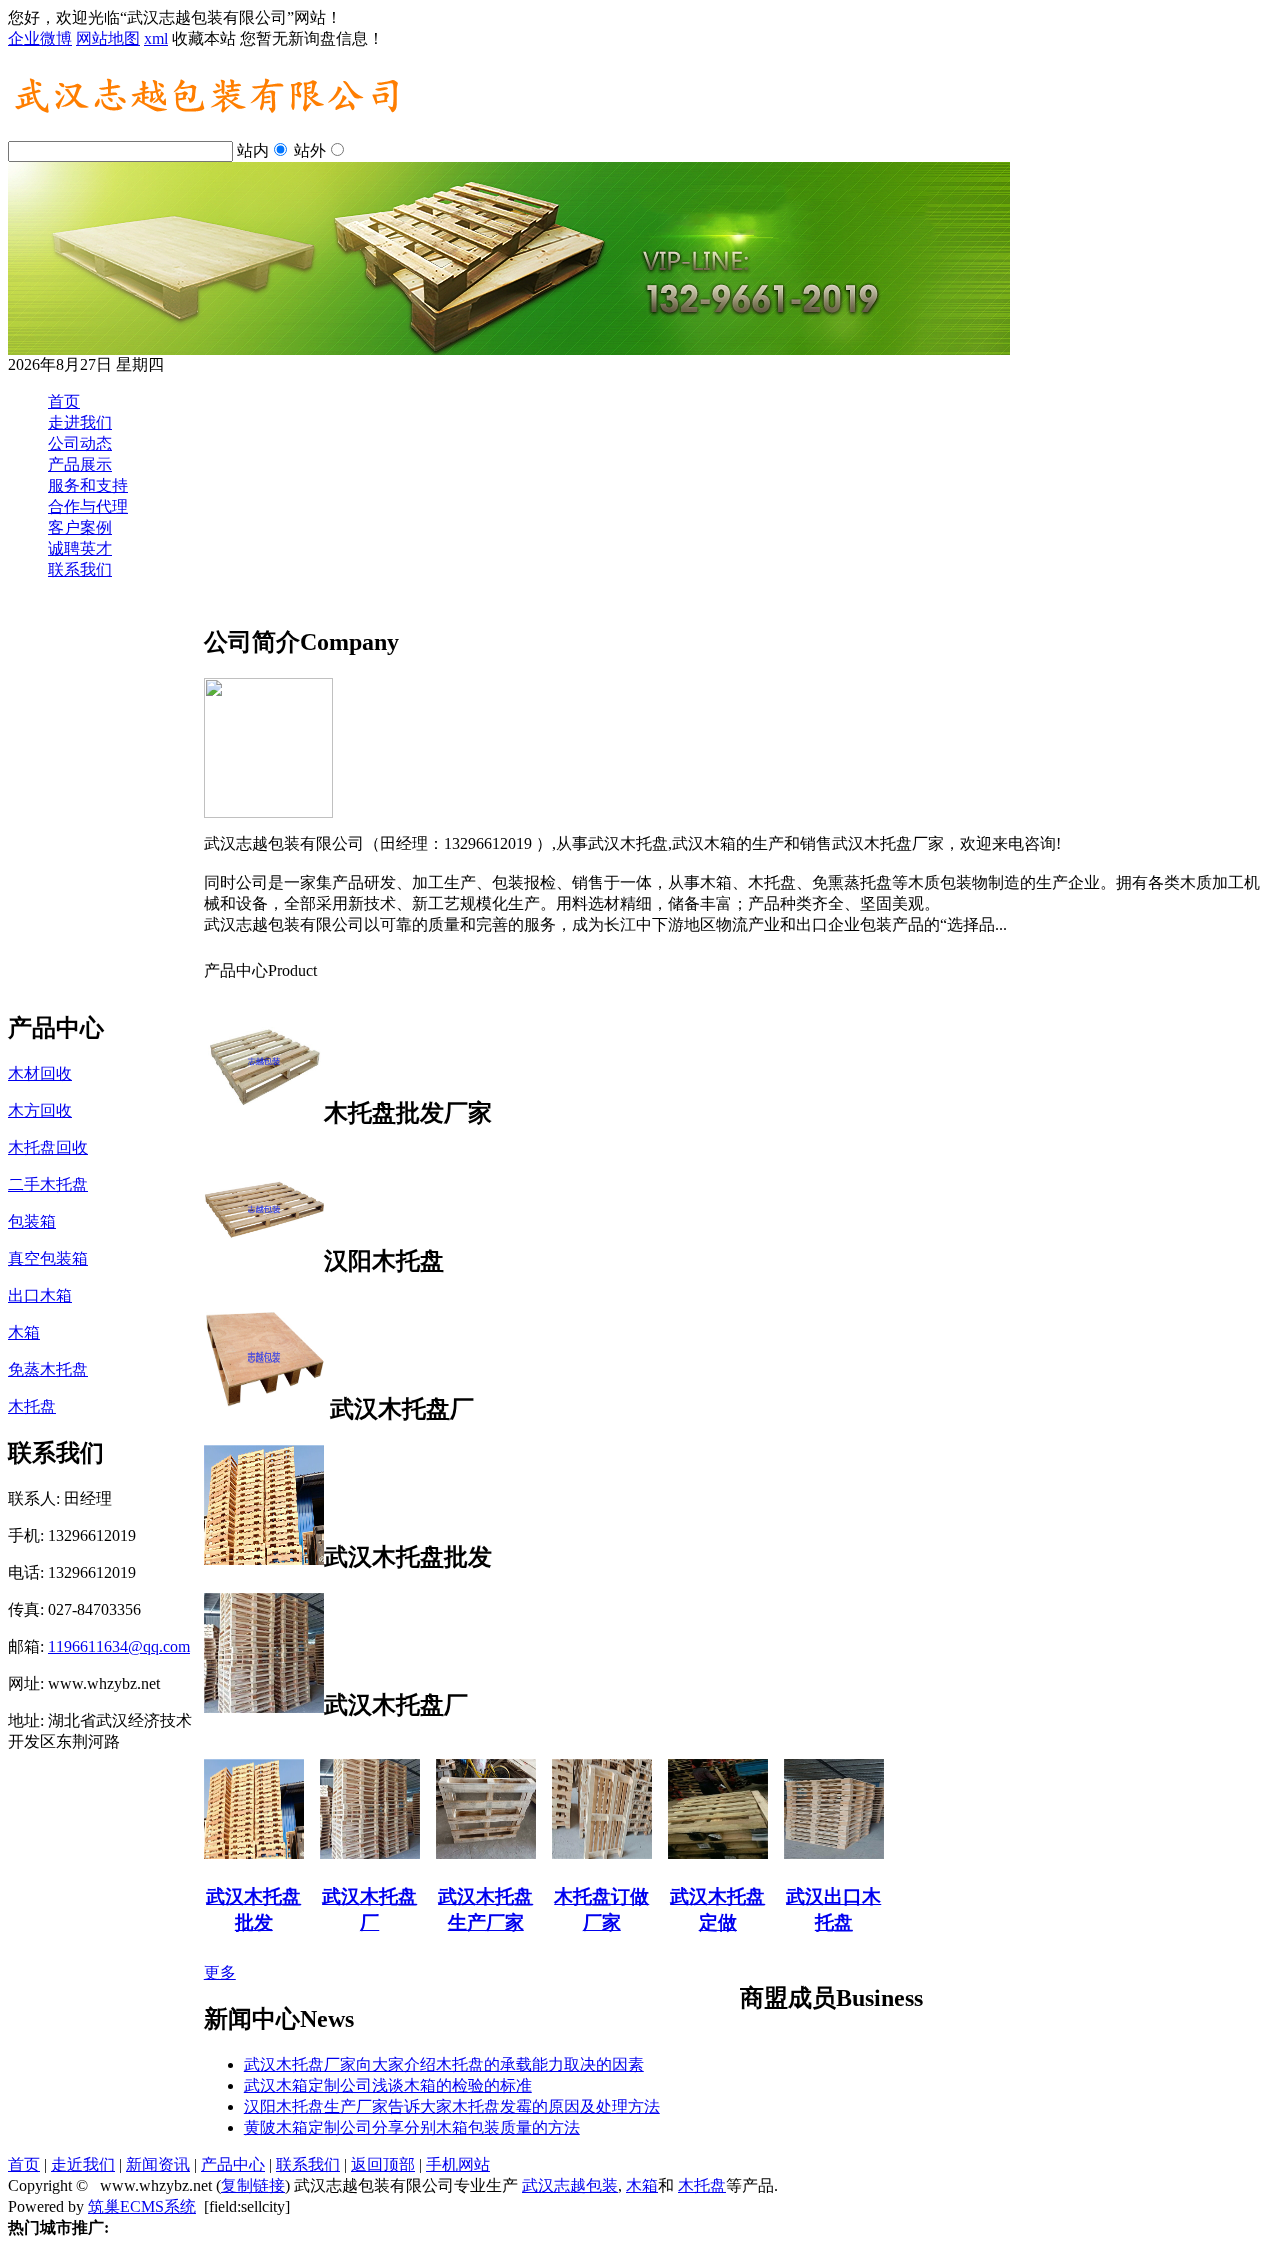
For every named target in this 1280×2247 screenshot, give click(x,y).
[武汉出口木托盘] (811, 1853)
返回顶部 (383, 2164)
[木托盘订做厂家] (579, 1853)
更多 (220, 1972)
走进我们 (80, 422)
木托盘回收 (48, 1147)
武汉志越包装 (570, 2185)
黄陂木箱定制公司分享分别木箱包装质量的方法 (412, 2127)
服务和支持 (88, 485)
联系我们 (80, 569)
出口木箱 (40, 1295)
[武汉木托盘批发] (231, 1853)
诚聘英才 (80, 548)
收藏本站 (204, 38)
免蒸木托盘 (48, 1369)
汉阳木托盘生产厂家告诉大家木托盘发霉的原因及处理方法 (452, 2106)
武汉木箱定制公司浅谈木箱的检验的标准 (388, 2085)
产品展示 (80, 464)
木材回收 (40, 1073)
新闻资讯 (158, 2164)
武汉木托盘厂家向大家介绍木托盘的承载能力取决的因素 (444, 2064)
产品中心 (233, 2164)
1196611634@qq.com (119, 1646)
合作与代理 (88, 506)
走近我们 (83, 2164)
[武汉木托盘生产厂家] (463, 1853)
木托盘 (32, 1406)
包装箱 (32, 1221)
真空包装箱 (48, 1258)
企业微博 (40, 38)
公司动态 (80, 443)
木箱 (24, 1332)
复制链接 (253, 2185)
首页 (64, 401)
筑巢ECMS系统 (142, 2206)
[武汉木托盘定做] (695, 1853)
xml (156, 38)
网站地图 (108, 38)
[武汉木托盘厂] (347, 1853)
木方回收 (40, 1110)
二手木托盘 (48, 1184)
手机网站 (458, 2164)
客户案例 (80, 527)
